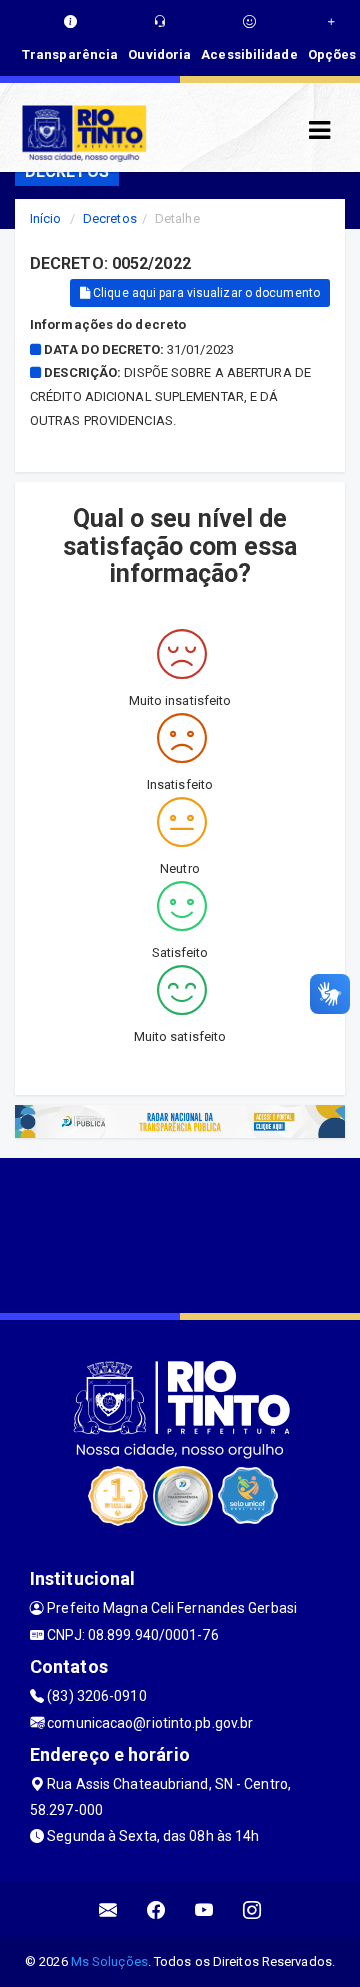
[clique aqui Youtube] (204, 1909)
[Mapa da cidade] (180, 1233)
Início (46, 218)
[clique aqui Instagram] (252, 1909)
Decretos (110, 218)
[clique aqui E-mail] (108, 1909)
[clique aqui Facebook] (156, 1909)
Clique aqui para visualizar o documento (205, 293)
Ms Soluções (109, 1961)
